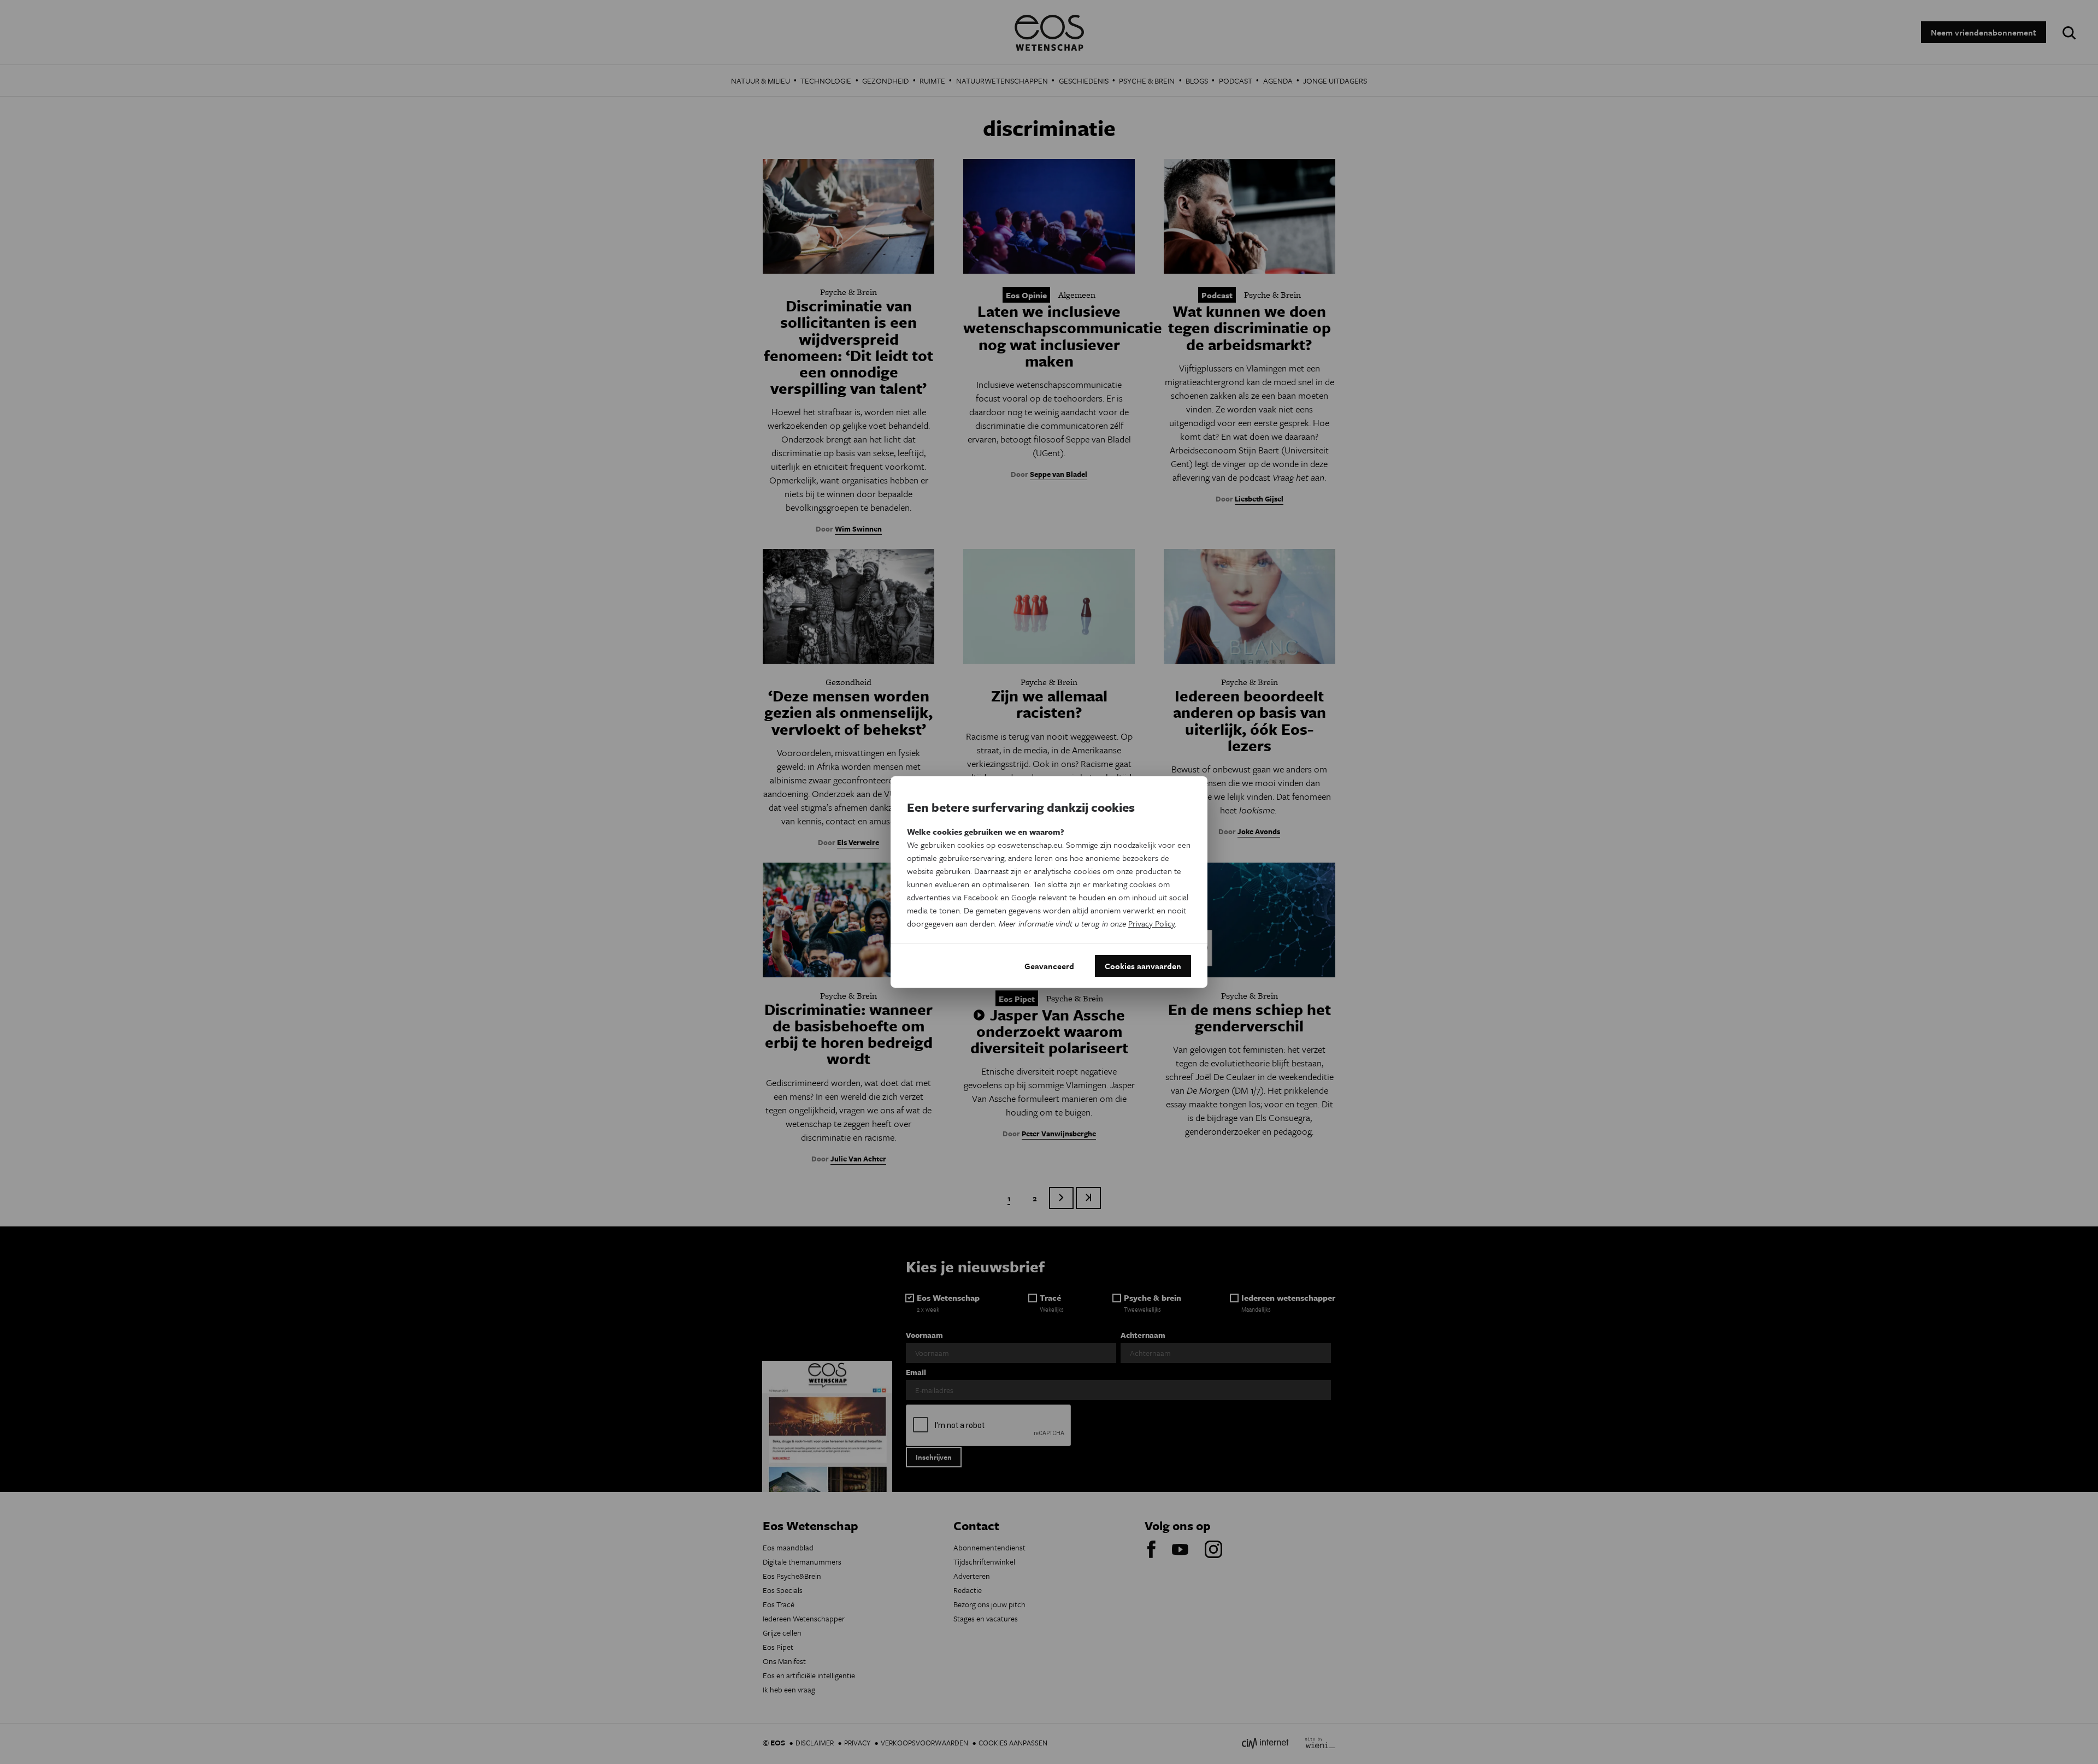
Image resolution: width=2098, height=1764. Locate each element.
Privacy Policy (1151, 923)
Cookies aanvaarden (1143, 966)
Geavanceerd (1049, 966)
